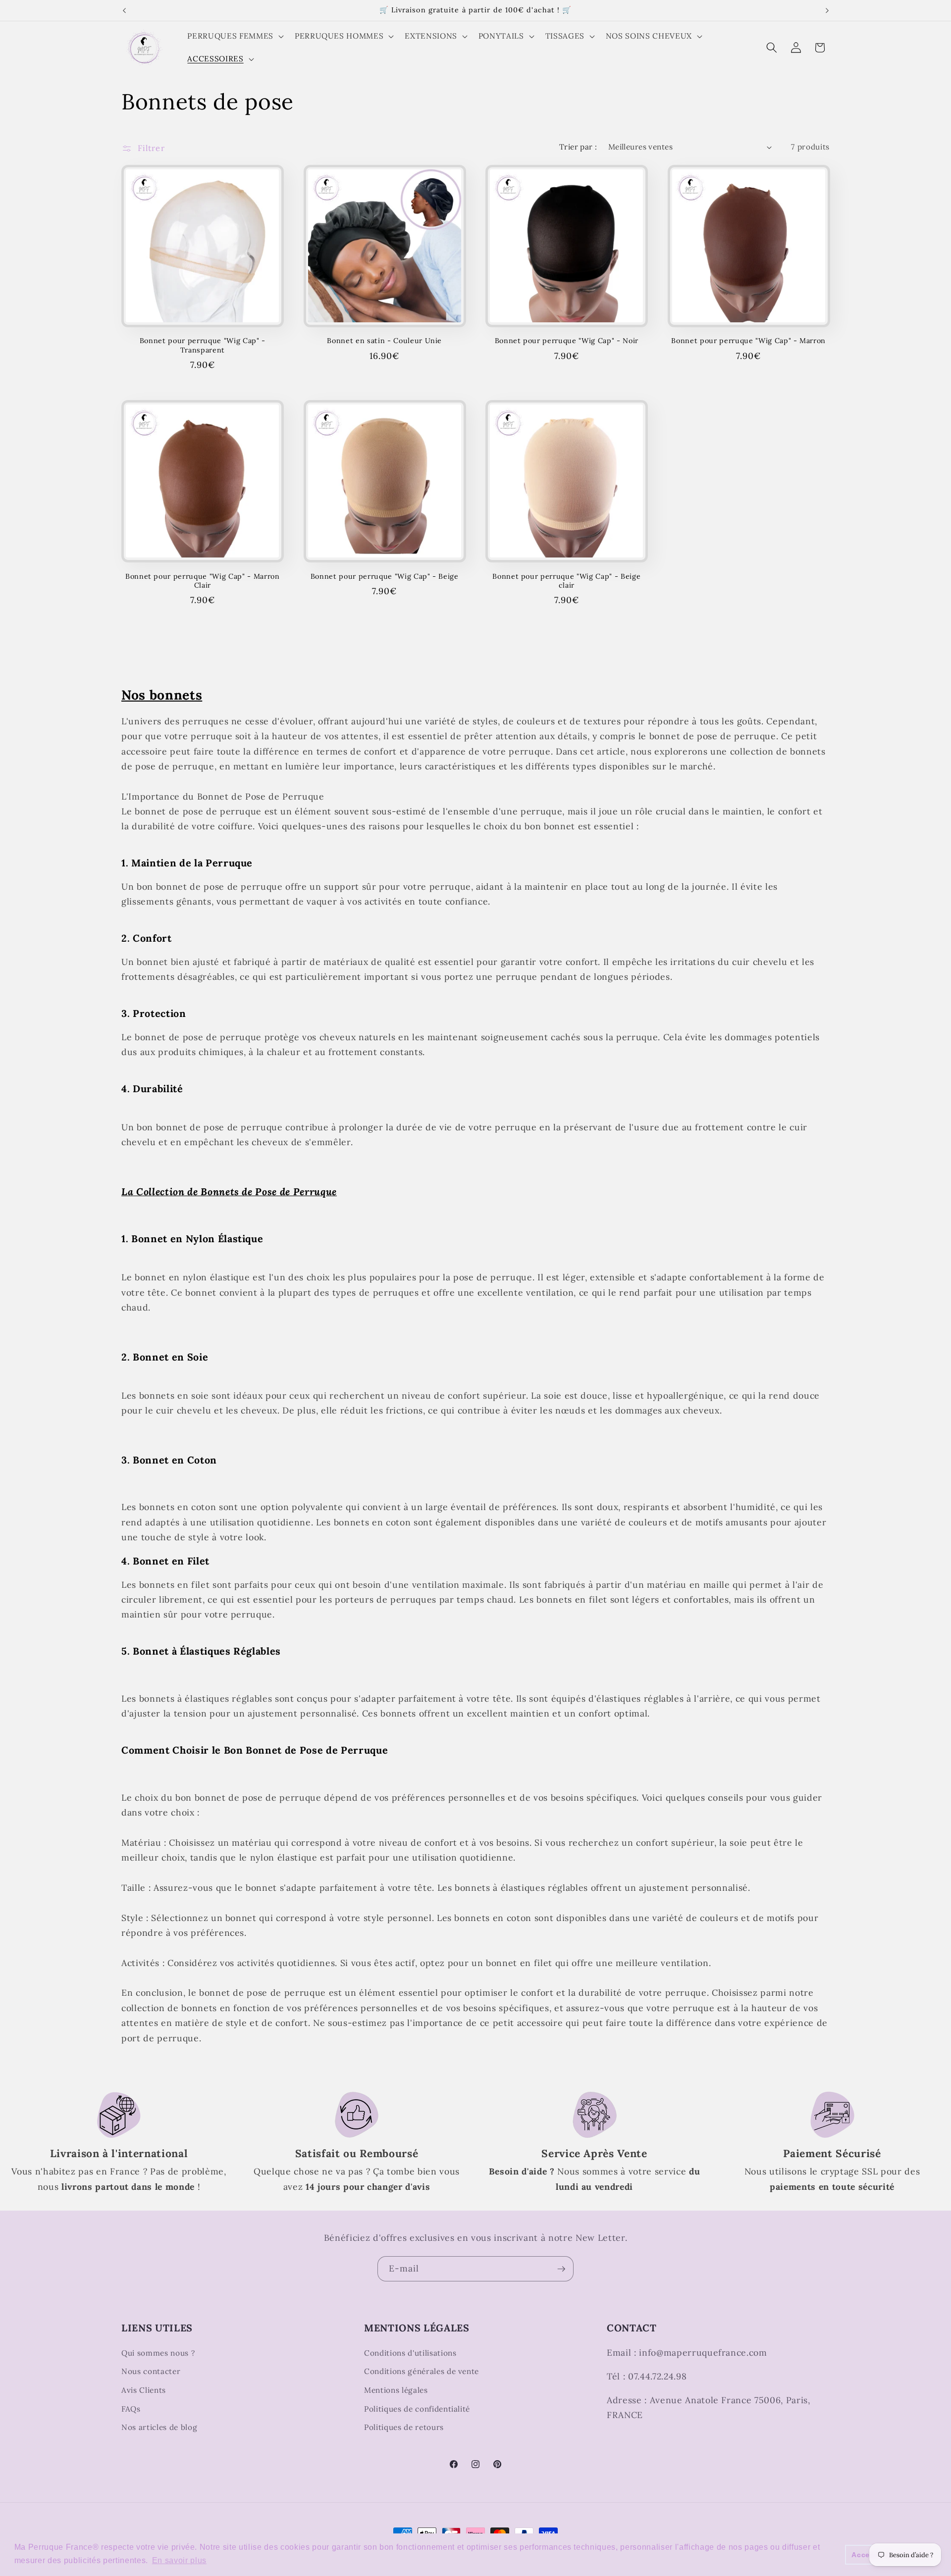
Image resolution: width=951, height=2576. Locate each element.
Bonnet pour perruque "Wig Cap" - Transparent (203, 345)
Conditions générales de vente (422, 2371)
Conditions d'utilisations (410, 2353)
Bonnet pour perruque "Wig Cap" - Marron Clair (203, 581)
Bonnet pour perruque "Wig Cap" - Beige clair (566, 581)
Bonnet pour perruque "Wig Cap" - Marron (748, 341)
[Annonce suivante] (827, 10)
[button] (234, 36)
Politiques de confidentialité (417, 2409)
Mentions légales (396, 2390)
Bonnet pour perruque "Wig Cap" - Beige (385, 576)
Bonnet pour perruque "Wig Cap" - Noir (567, 341)
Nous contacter (151, 2371)
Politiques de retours (404, 2427)
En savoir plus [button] (179, 2560)
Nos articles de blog (159, 2427)
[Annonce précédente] (124, 10)
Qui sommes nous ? (158, 2353)
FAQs (131, 2409)
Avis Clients (144, 2390)
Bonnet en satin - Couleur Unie (384, 341)
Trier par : (578, 147)
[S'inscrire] (561, 2269)
